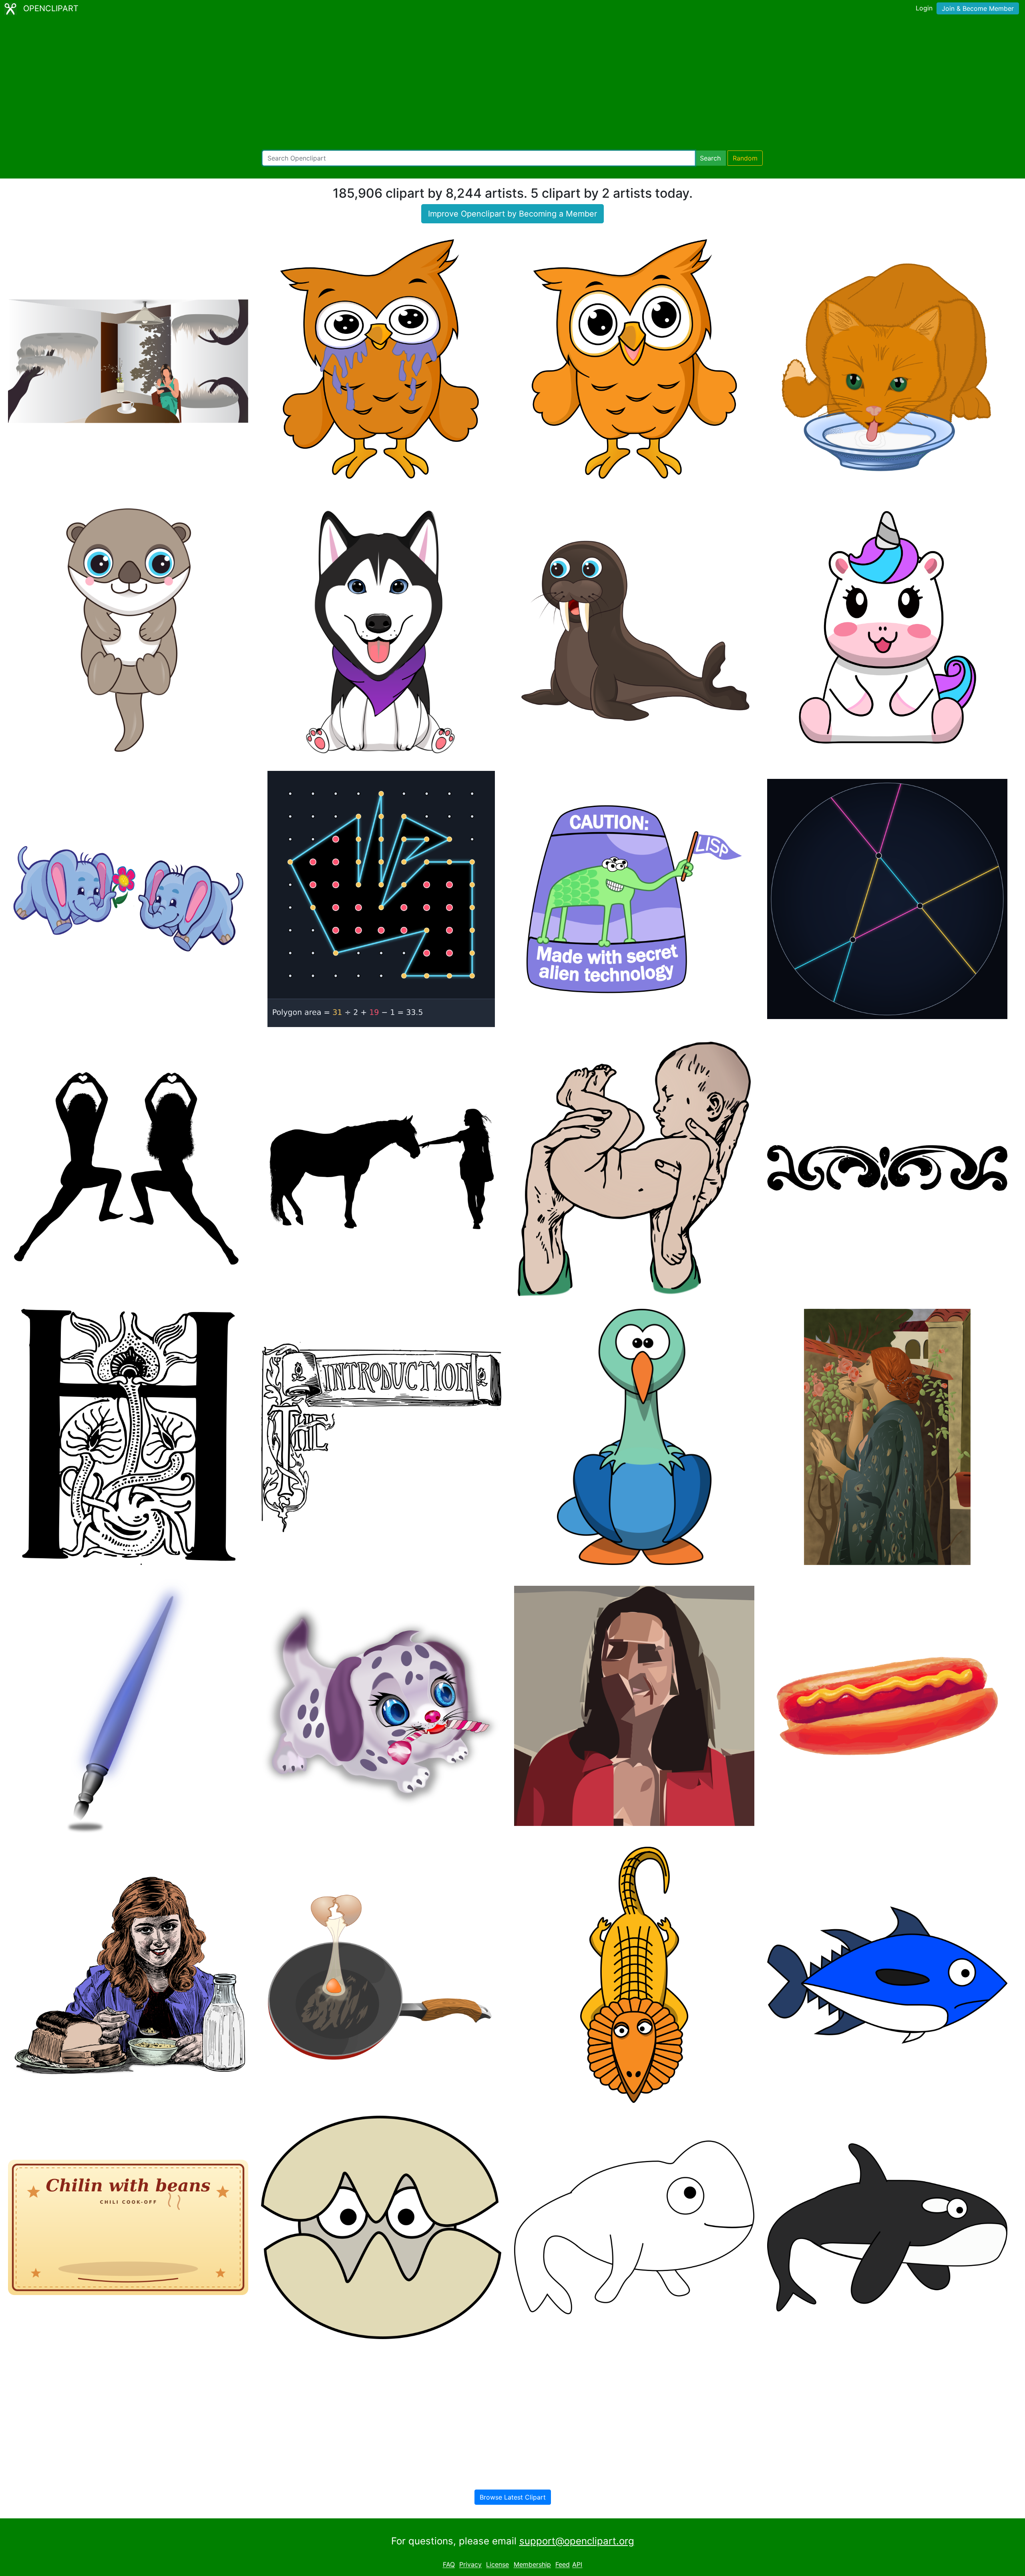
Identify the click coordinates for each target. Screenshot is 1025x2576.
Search (710, 158)
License (497, 2565)
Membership (532, 2565)
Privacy (470, 2565)
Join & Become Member (978, 8)
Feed (563, 2565)
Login (924, 8)
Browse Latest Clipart (513, 2497)
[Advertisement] (512, 84)
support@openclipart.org (577, 2541)
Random (745, 158)
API (577, 2565)
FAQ (449, 2565)
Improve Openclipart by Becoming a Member (512, 214)
